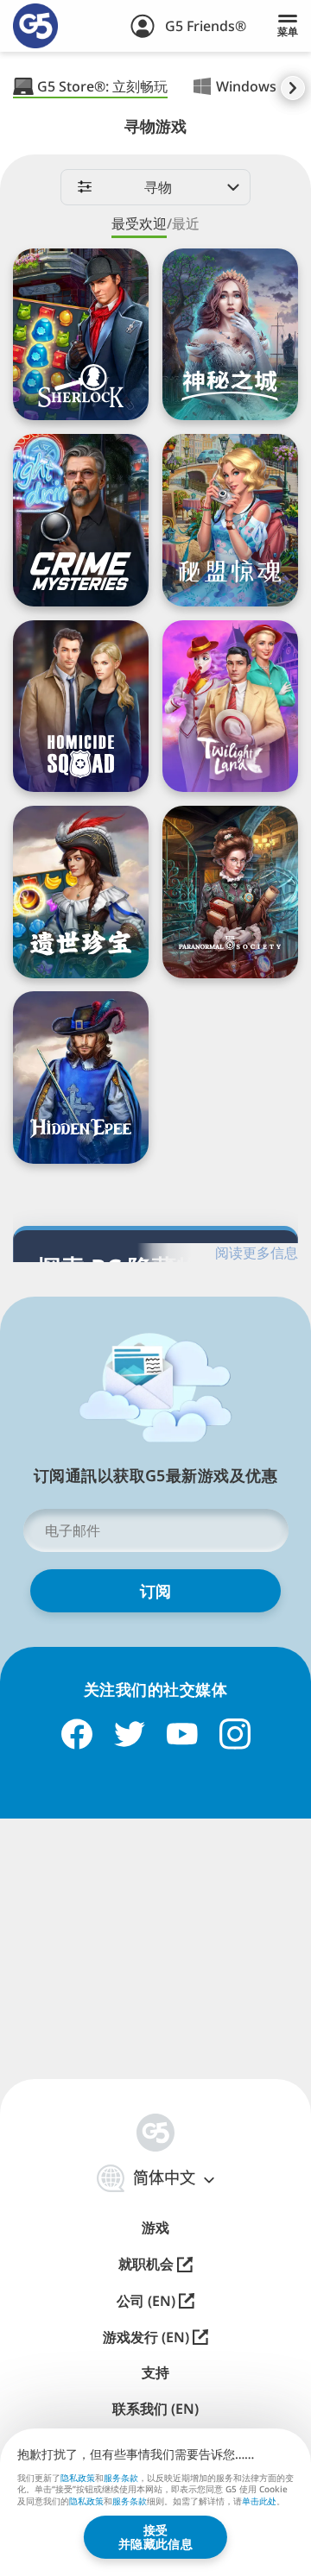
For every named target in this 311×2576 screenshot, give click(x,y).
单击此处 (259, 2502)
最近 (186, 223)
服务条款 (121, 2478)
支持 (155, 2373)
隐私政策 (78, 2478)
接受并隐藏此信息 (155, 2537)
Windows (246, 86)
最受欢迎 (139, 223)
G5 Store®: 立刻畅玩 (102, 86)
